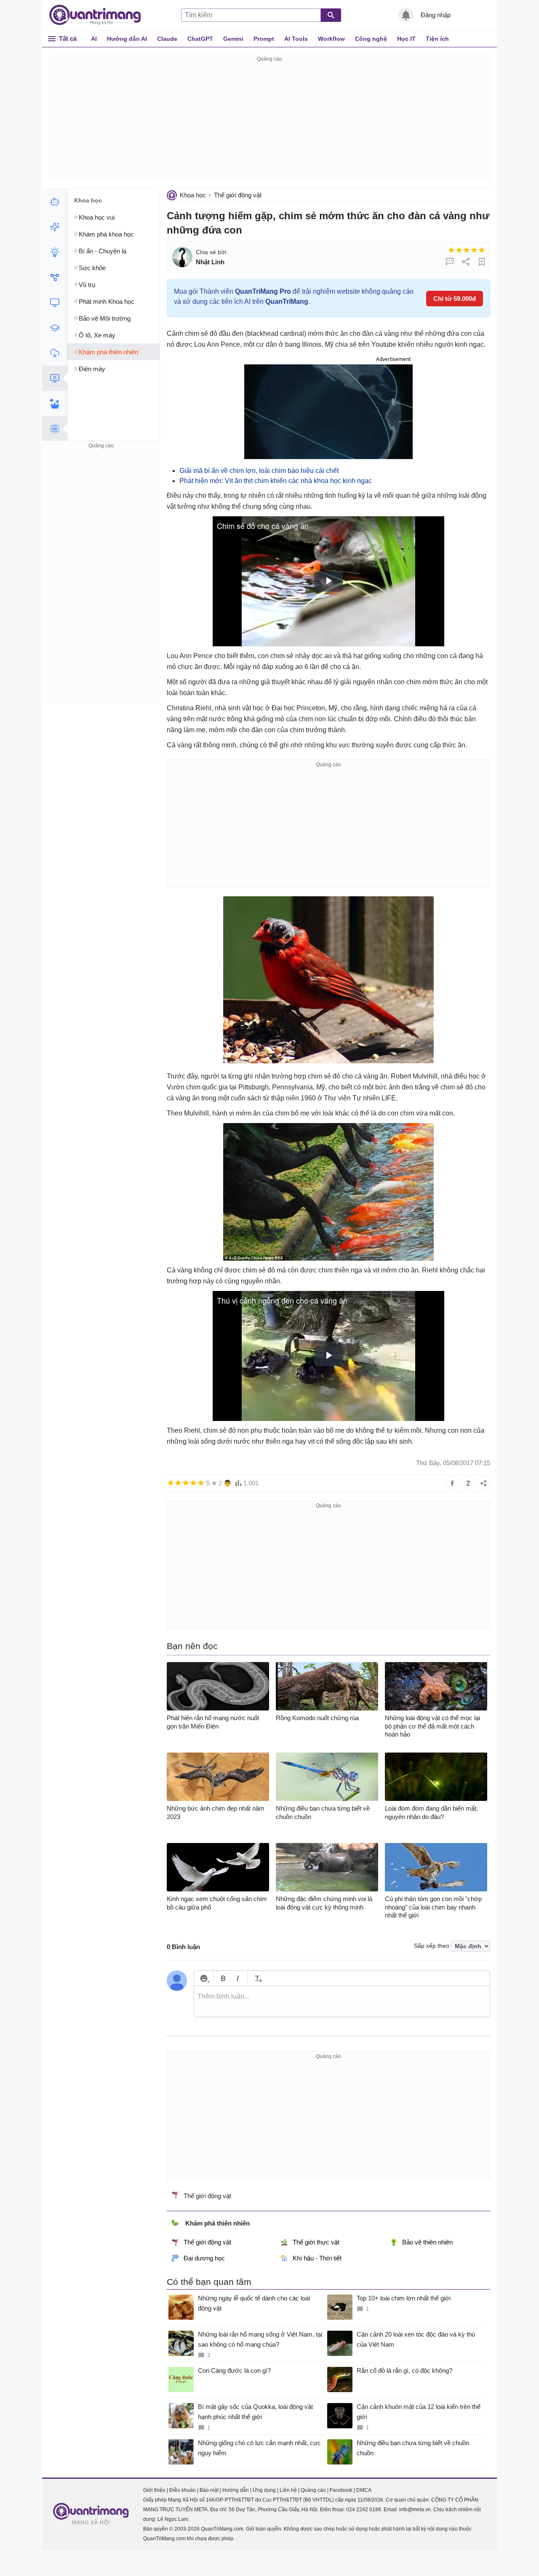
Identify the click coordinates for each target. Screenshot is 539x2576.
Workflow (331, 39)
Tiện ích (437, 39)
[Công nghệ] (55, 303)
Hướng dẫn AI (127, 39)
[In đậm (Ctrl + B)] (223, 1978)
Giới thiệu (154, 2490)
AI (94, 39)
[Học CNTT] (55, 328)
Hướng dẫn (236, 2490)
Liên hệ (288, 2490)
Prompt (264, 39)
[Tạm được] (459, 250)
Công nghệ (371, 39)
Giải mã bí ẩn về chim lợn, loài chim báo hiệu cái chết (259, 471)
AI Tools (296, 39)
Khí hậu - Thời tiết (317, 2258)
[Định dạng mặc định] (257, 1978)
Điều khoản (183, 2490)
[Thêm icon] (204, 1978)
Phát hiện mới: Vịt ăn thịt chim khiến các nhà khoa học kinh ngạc (276, 481)
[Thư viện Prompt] (55, 227)
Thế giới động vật (238, 195)
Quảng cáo (313, 2490)
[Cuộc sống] (55, 404)
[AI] (55, 202)
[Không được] (451, 250)
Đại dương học (204, 2258)
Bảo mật (209, 2490)
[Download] (55, 353)
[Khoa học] (55, 429)
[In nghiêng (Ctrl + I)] (238, 1978)
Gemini (233, 39)
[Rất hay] (482, 250)
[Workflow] (55, 277)
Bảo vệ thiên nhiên (427, 2242)
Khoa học (193, 195)
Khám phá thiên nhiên (217, 2223)
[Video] (55, 378)
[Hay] (474, 250)
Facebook (341, 2490)
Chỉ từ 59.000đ (455, 299)
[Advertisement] (269, 123)
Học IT (406, 39)
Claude (167, 39)
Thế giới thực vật (316, 2242)
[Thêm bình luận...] (342, 2002)
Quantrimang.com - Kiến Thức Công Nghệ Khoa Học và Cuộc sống (99, 15)
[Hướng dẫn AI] (55, 252)
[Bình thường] (467, 250)
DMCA (364, 2490)
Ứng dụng (264, 2490)
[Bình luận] (450, 262)
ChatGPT (200, 39)
